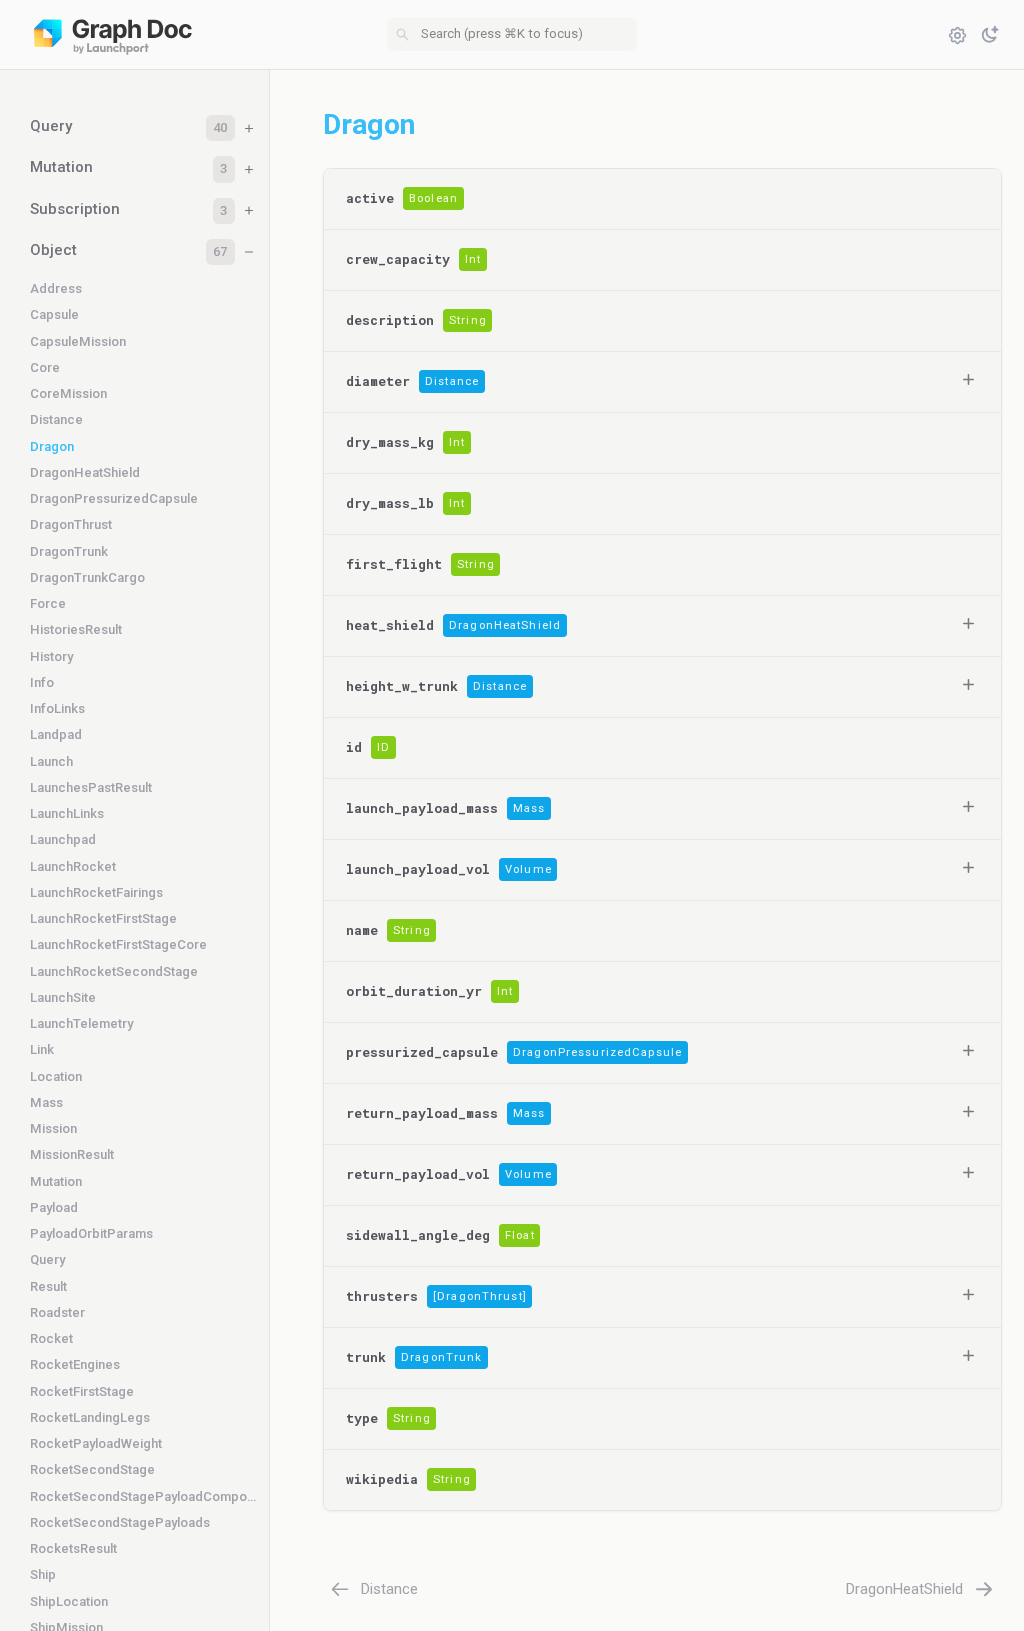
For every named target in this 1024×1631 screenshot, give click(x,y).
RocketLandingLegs (90, 1417)
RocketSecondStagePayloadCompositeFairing (143, 1496)
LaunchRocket (73, 866)
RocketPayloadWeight (96, 1443)
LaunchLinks (67, 813)
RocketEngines (75, 1364)
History (51, 656)
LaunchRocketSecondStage (114, 971)
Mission (53, 1128)
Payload (54, 1207)
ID (383, 747)
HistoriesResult (76, 629)
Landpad (56, 734)
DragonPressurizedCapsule (114, 498)
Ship (43, 1574)
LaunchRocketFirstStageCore (118, 944)
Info (42, 682)
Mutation (56, 1181)
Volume (528, 869)
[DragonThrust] (480, 1296)
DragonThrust (71, 524)
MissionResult (72, 1154)
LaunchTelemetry (81, 1023)
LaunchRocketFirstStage (103, 918)
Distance (56, 419)
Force (48, 603)
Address (56, 288)
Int (473, 259)
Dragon (52, 446)
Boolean (433, 198)
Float (520, 1235)
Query (47, 1259)
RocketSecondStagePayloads (120, 1522)
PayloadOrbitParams (91, 1233)
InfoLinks (57, 708)
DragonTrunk (69, 551)
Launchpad (63, 839)
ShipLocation (69, 1601)
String (468, 320)
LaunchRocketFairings (96, 892)
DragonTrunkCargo (87, 577)
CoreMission (68, 393)
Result (48, 1286)
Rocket (51, 1338)
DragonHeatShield (85, 472)
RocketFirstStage (82, 1391)
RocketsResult (73, 1548)
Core (45, 367)
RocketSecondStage (92, 1469)
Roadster (57, 1312)
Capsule (54, 314)
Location (56, 1076)
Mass (46, 1102)
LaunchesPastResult (91, 787)
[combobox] (512, 35)
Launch (51, 761)
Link (42, 1049)
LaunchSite (63, 997)
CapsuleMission (78, 341)
